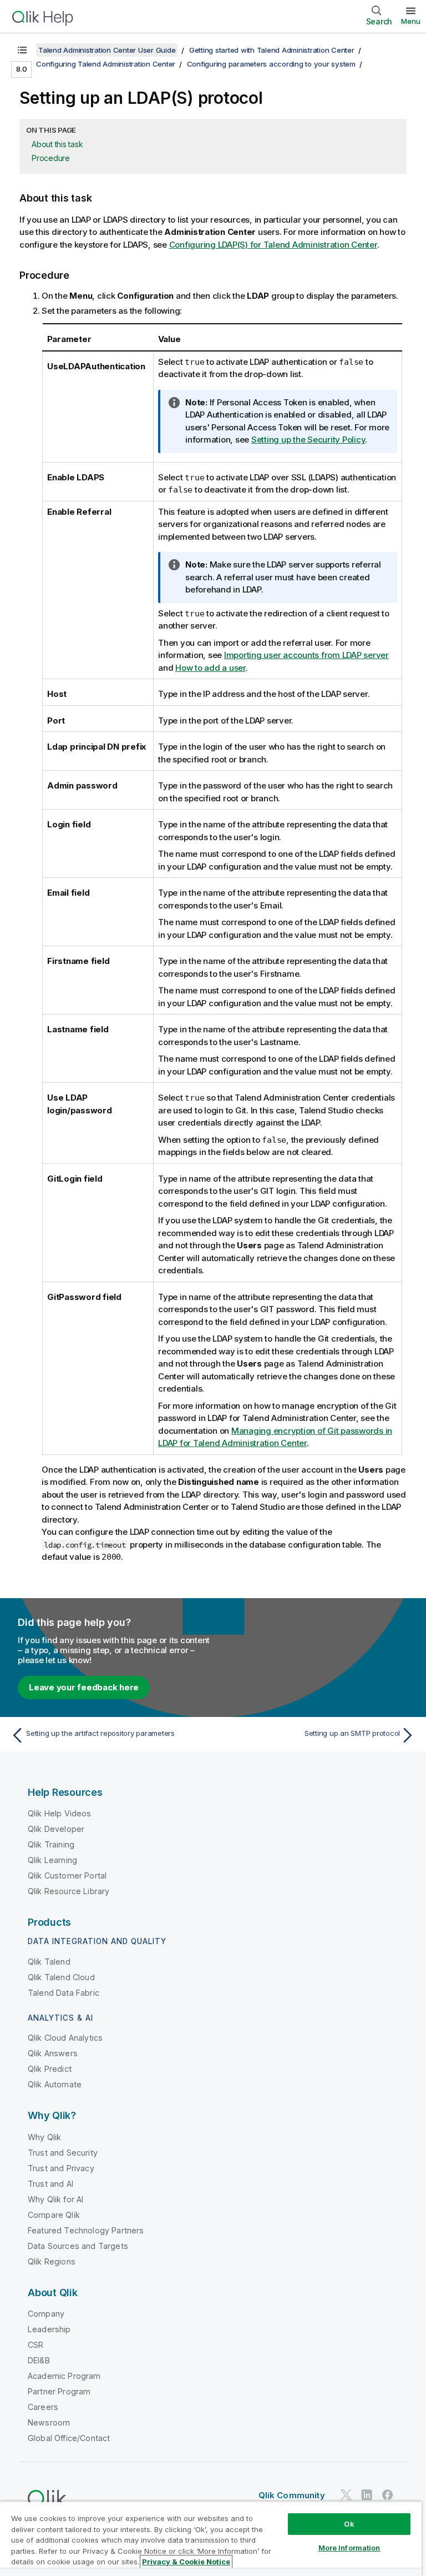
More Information (349, 2548)
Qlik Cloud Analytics (65, 2038)
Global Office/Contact (69, 2438)
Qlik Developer (56, 1829)
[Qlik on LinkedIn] (367, 2495)
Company (46, 2314)
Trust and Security (63, 2153)
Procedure (51, 158)
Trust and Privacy (61, 2168)
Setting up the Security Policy (308, 440)
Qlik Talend (49, 1962)
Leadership (49, 2329)
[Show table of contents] (22, 50)
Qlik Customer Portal (67, 1875)
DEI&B (39, 2360)
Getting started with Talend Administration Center (272, 50)
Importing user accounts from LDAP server (306, 655)
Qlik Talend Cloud (61, 1977)
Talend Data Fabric (64, 1993)
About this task (57, 144)
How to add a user (211, 668)
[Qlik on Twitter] (346, 2495)
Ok (349, 2524)
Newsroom (49, 2422)
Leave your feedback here (84, 1687)
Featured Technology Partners (86, 2230)
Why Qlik (44, 2137)
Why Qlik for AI (55, 2199)
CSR (35, 2345)
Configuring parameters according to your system (271, 64)
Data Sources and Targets (78, 2246)
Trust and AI (50, 2184)
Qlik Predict (50, 2069)
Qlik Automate (55, 2084)
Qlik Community (292, 2495)
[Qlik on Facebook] (388, 2495)
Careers (43, 2407)
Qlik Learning (52, 1860)
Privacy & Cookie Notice (186, 2562)
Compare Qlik (54, 2215)
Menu (411, 21)
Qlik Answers (53, 2053)
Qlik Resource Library (69, 1891)
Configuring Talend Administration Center (106, 64)
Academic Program (64, 2376)
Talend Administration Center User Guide (107, 50)
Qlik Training (51, 1844)
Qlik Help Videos (60, 1813)
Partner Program (59, 2391)
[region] (211, 2539)
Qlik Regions (52, 2261)
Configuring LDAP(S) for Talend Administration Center (273, 245)
